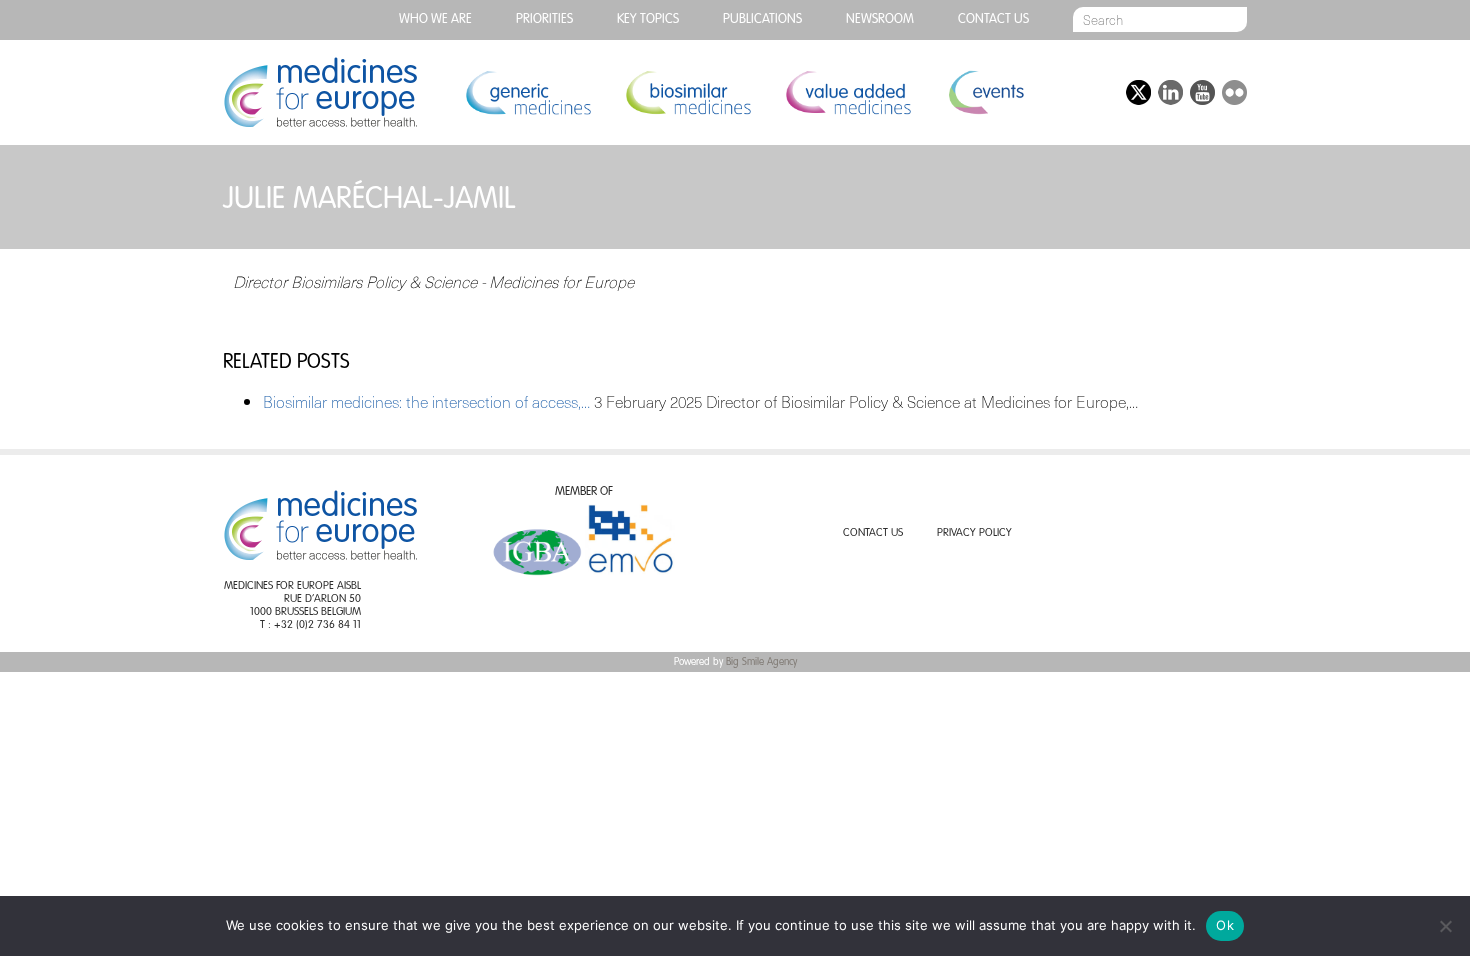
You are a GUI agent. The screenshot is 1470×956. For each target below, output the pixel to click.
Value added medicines (848, 92)
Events (985, 92)
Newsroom (880, 19)
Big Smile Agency (761, 662)
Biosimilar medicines (688, 92)
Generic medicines (528, 92)
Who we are (435, 19)
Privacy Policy (974, 533)
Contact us (993, 19)
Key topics (648, 19)
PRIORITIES (544, 19)
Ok (1225, 925)
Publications (762, 19)
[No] (1445, 926)
